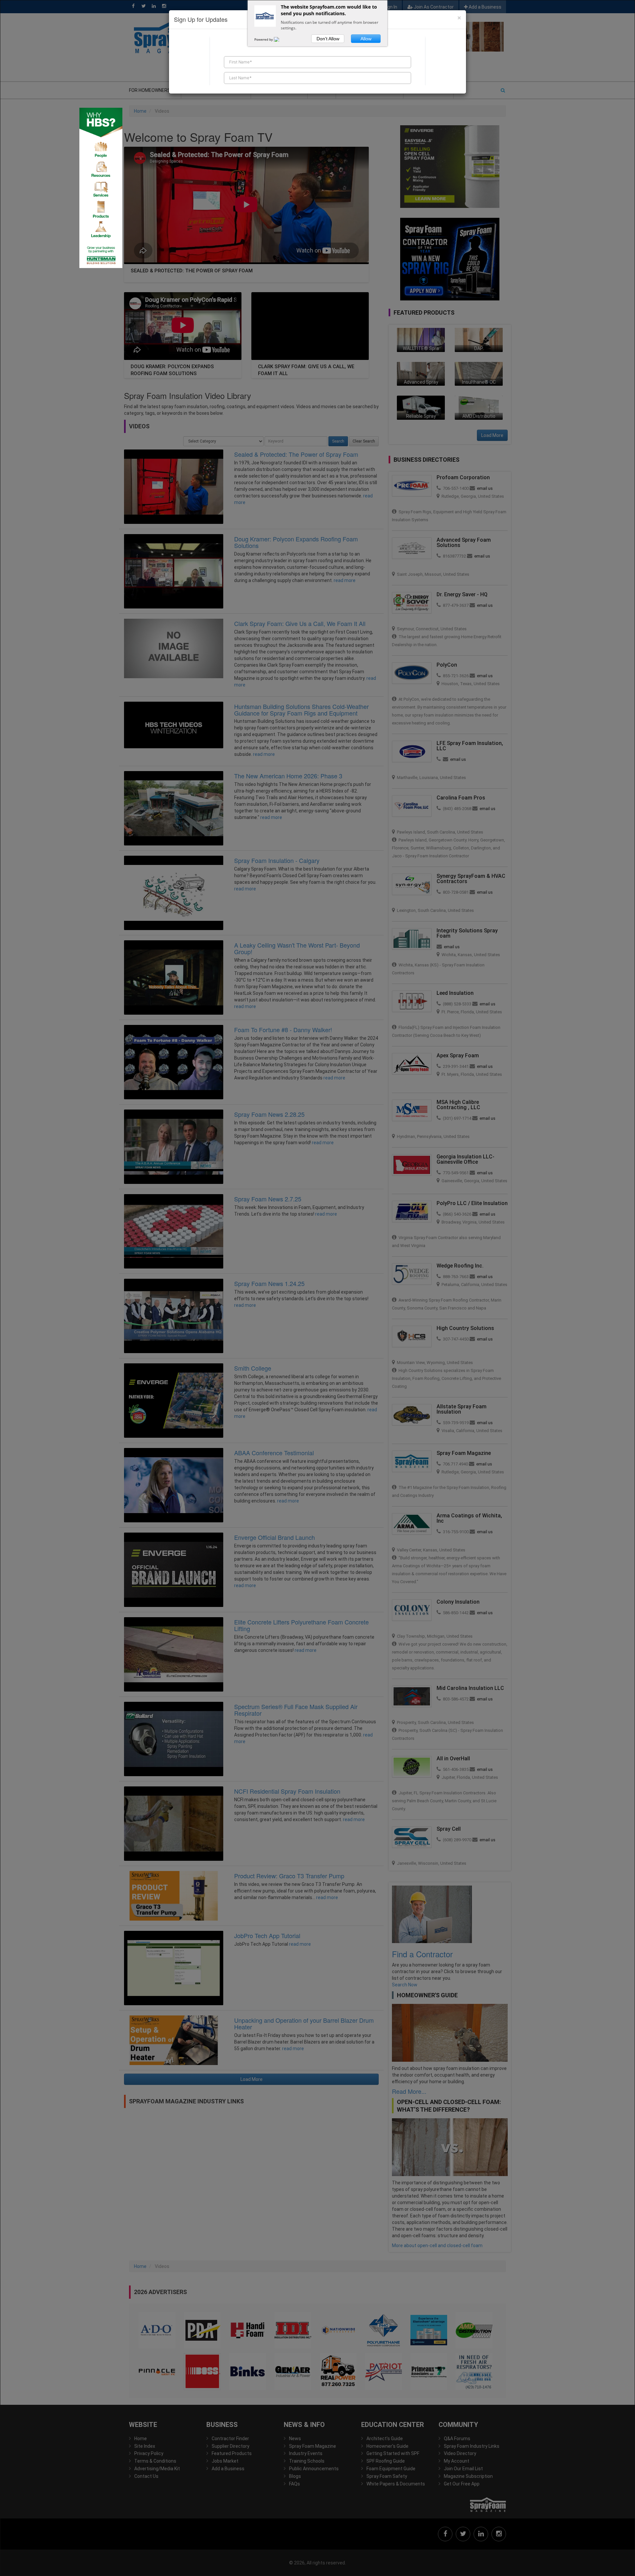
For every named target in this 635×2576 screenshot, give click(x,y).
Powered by (264, 39)
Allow (366, 39)
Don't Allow (328, 39)
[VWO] (280, 39)
